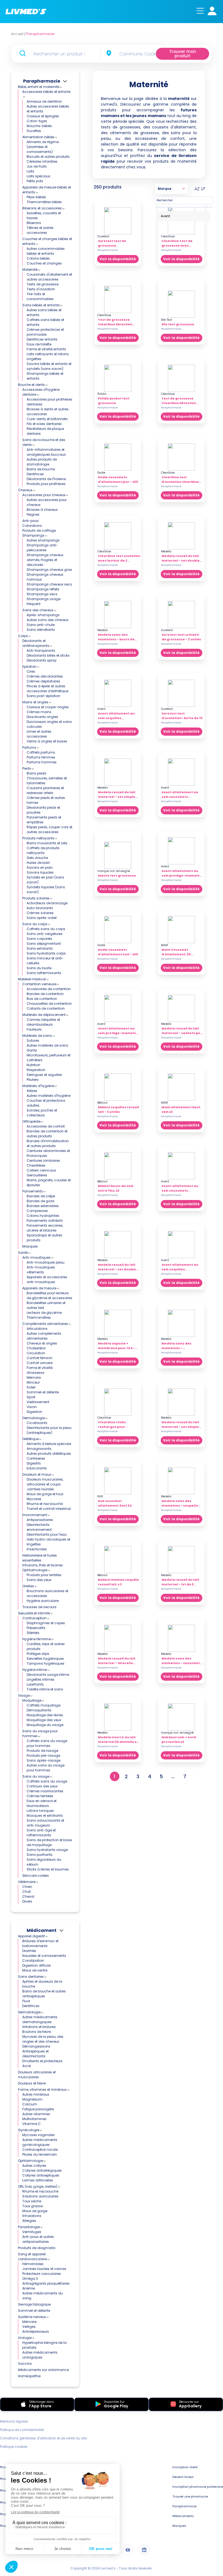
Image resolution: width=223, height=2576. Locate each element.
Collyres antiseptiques (41, 2175)
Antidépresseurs (36, 2331)
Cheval (28, 1896)
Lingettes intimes (41, 1679)
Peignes (33, 514)
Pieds (27, 768)
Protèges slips (38, 1654)
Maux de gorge (35, 2211)
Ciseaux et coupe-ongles (48, 707)
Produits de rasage (42, 1751)
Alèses (32, 1091)
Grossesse (35, 1373)
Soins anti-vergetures (45, 934)
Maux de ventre (35, 1970)
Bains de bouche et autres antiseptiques (44, 1994)
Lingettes (34, 359)
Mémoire (34, 1377)
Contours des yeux (42, 1786)
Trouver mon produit (183, 54)
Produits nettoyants (38, 838)
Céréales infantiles (42, 161)
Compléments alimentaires (45, 1324)
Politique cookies (14, 2447)
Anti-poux (30, 521)
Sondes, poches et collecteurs (42, 1113)
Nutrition (33, 1065)
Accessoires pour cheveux (44, 495)
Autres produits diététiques (49, 1454)
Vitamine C (32, 2124)
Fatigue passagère (38, 2109)
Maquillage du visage (45, 1725)
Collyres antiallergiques (42, 2170)
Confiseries (36, 1458)
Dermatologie (34, 1418)
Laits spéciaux (38, 176)
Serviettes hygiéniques (45, 1659)
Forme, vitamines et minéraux (42, 2090)
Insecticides (37, 1549)
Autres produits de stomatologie (42, 462)
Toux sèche (32, 2201)
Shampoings (33, 535)
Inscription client (185, 2467)
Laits (30, 171)
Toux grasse (32, 2206)
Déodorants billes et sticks (48, 655)
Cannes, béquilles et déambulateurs (43, 1022)
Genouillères (37, 1175)
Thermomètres (39, 1317)
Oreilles (28, 1586)
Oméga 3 (30, 2279)
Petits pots (35, 181)
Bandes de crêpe (41, 1196)
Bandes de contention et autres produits (47, 1134)
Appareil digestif (31, 1936)
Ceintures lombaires (43, 1161)
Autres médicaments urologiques (40, 2355)
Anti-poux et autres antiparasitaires (38, 2239)
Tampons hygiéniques (46, 1663)
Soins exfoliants (40, 948)
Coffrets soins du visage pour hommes (47, 1743)
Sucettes (34, 131)
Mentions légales (14, 2421)
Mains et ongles (35, 702)
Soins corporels (39, 939)
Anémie (29, 2288)
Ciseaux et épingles (43, 116)
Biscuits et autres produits (48, 157)
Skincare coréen (36, 1876)
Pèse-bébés (36, 197)
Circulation (36, 1353)
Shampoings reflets (43, 589)
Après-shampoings (43, 615)
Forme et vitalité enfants (46, 349)
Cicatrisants (37, 1423)
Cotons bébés (38, 258)
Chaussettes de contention (49, 1004)
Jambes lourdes (40, 1489)
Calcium (30, 2104)
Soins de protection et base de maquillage (49, 1842)
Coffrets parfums (41, 752)
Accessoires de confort (46, 1126)
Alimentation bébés (38, 137)
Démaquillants (39, 1710)
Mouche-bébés (39, 126)
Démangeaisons (36, 2046)
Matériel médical (32, 979)
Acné (27, 2066)
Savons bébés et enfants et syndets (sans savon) (49, 366)
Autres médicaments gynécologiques (40, 2142)
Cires (31, 671)
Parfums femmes (41, 757)
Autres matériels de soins (47, 1045)
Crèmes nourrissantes (45, 1791)
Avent (165, 216)
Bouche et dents (31, 385)
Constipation (33, 1961)
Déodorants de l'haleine (46, 479)
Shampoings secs (42, 594)
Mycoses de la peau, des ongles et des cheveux (43, 2039)
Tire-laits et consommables (40, 296)
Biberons (34, 223)
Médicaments (183, 2516)
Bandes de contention (45, 994)
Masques (30, 1246)
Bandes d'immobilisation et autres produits (48, 1143)
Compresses (37, 1211)
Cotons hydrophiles (43, 1216)
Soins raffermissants (44, 973)
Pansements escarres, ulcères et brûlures (45, 1228)
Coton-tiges (37, 121)
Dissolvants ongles (42, 717)
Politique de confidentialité (22, 2430)
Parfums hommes (42, 762)
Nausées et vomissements (44, 1956)
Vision (32, 1407)
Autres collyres (34, 2166)
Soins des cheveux (38, 610)
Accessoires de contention (49, 989)
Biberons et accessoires (42, 208)
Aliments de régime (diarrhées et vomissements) (43, 147)
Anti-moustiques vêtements (41, 1270)
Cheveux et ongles (42, 1343)
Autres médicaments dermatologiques (40, 2019)
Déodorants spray (42, 660)
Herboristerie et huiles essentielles (40, 1558)
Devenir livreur (183, 2477)
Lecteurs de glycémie (44, 1313)
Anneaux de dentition (44, 101)
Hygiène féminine (37, 1639)
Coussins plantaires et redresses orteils (45, 790)
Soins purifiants (40, 1855)
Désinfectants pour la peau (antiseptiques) (49, 1430)
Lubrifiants (35, 1684)
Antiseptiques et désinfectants (35, 2054)
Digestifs (34, 1463)
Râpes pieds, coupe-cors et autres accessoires (49, 829)
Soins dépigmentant (44, 944)
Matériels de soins (37, 1036)
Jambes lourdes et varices (44, 2269)
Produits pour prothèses (46, 484)
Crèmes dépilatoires (43, 681)
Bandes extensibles (43, 1206)
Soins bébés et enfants (41, 305)
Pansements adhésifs (45, 1221)
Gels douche (37, 858)
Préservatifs (36, 1628)
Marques (179, 2526)
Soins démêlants (41, 630)
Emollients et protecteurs (42, 2061)
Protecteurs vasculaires (42, 2274)
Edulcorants (37, 1468)
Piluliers (33, 1080)
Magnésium (32, 2099)
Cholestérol (36, 1348)
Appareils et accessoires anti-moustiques (47, 1279)
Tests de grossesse (43, 284)
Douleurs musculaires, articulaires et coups (45, 1482)
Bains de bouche (41, 469)
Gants (32, 1050)
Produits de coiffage (39, 530)
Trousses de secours (39, 1607)
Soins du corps (35, 924)
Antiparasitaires (40, 1520)
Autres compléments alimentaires (44, 1336)
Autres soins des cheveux (48, 620)
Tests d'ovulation (41, 289)
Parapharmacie (42, 81)
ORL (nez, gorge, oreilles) (38, 2186)
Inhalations (32, 2216)
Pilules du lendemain (40, 2154)
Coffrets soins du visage (47, 1781)
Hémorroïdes (33, 2264)
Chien (27, 1887)
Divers (27, 1901)
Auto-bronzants (40, 908)
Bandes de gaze (40, 1201)
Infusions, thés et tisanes (43, 1565)
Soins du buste (39, 968)
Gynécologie (29, 2130)
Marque (165, 189)
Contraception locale (40, 2150)
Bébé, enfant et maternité (38, 87)
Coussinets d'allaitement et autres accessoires (49, 277)
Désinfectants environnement (39, 1527)
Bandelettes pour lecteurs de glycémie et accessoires (49, 1295)
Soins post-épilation (44, 696)
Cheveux (25, 490)
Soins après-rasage (44, 1760)
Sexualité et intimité (34, 1613)
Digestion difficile (36, 1965)
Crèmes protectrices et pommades (45, 332)
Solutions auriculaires (40, 2196)
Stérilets (33, 1633)
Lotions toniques (40, 1811)
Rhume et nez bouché (45, 1504)
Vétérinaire (27, 1882)
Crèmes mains (39, 712)
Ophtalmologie (35, 1570)
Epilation (29, 667)
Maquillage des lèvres (45, 1715)
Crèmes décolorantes (45, 676)
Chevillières (36, 1165)
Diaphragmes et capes (46, 1623)
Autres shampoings (43, 540)
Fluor (26, 2001)
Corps (23, 636)
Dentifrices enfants (42, 339)
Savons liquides (40, 872)
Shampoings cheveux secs (49, 584)
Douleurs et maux (37, 1474)
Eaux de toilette (39, 344)
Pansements (33, 1191)
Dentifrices (35, 474)
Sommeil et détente (43, 1392)
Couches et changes (44, 263)
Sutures (33, 1040)
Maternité (30, 270)
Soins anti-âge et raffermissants (41, 1833)
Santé (23, 1253)
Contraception (34, 1618)
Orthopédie (31, 1121)
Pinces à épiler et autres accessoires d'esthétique (47, 689)
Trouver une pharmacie (190, 2496)
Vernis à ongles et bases (47, 741)
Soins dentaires (31, 1977)
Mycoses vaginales (38, 2135)
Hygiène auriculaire (43, 1601)
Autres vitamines (36, 2114)
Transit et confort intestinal (49, 1509)
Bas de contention (42, 999)
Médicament (42, 1930)
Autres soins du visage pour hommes (46, 1768)
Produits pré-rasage (43, 1755)
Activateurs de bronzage (47, 903)
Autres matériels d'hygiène (49, 1096)
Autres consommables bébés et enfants (46, 251)
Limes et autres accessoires (39, 734)
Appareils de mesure (39, 1288)
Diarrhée (29, 1951)
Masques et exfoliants (45, 1816)
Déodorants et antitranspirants (36, 643)
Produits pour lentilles (44, 1575)
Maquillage (32, 1700)
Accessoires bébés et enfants (47, 92)
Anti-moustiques (36, 1257)
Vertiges (29, 2327)
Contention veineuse (39, 984)
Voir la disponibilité (118, 259)
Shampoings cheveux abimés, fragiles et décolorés (45, 560)
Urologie (25, 2338)
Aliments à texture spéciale (49, 1444)
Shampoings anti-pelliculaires (42, 548)
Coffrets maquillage (44, 1705)
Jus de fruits (37, 166)
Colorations (32, 526)
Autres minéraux (36, 2094)
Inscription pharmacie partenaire (198, 2487)
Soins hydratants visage (47, 1850)
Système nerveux (32, 2317)
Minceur (33, 1382)
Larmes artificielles (38, 2180)
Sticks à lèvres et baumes (48, 1869)
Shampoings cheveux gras (49, 570)
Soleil (31, 1387)
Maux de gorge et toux (45, 1494)
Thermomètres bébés (44, 202)
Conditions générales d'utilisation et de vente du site (43, 2438)
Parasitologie (29, 2227)
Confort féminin (40, 1358)
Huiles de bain (38, 863)
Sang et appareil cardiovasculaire (32, 2257)
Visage (24, 1695)
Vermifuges (32, 2232)
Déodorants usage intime (48, 1675)
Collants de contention (46, 1008)
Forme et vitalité (40, 1368)
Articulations (37, 1329)
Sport (31, 1397)
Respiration (36, 1070)
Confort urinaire (40, 1363)
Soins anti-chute (41, 625)
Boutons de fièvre (37, 2032)
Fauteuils (34, 1029)
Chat (27, 1892)
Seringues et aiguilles (44, 1075)
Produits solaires (36, 898)
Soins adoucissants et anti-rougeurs (45, 1823)
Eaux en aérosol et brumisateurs (42, 1803)
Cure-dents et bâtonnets (47, 419)
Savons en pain (40, 867)
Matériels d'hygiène (38, 1086)
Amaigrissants (39, 1449)
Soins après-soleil (42, 918)
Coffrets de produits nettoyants (43, 850)
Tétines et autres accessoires (40, 230)
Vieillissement (38, 1402)
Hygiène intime (35, 1670)
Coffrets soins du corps (46, 929)
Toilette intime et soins (45, 1689)
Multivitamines (34, 2119)
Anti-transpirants (41, 651)
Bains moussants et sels (47, 843)
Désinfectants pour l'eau (47, 1534)
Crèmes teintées (40, 1796)
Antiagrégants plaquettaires (46, 2283)
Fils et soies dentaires (44, 424)
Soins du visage (36, 1776)
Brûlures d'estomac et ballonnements (40, 1943)
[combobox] (138, 54)
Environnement (35, 1515)
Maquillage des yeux (44, 1720)
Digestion (34, 1412)
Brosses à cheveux (42, 510)
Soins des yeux (39, 1580)
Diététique (30, 1439)
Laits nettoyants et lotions (48, 354)
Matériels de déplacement (44, 1015)
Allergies (29, 2221)
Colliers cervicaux (41, 1170)
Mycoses (34, 1499)
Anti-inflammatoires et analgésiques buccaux (46, 452)
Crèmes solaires (40, 913)
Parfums (29, 747)
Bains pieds (36, 773)
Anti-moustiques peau (46, 1262)
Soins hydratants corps (46, 953)
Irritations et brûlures (39, 2027)
